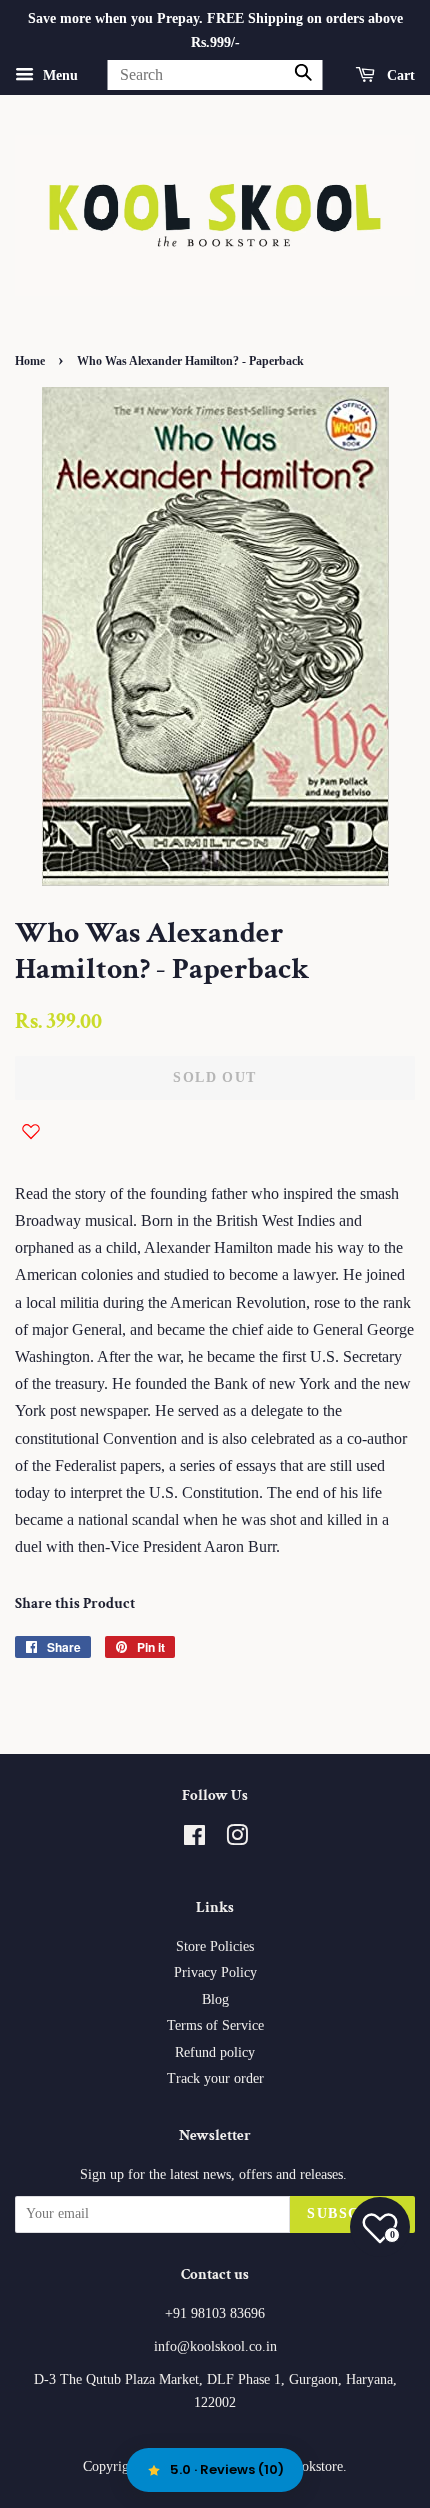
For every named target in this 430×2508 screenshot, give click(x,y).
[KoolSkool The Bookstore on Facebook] (194, 1839)
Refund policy (215, 2052)
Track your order (215, 2078)
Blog (215, 1999)
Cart (399, 74)
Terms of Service (215, 2025)
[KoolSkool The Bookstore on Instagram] (237, 1839)
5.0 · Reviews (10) (227, 2469)
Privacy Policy (215, 1972)
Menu (58, 74)
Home (30, 361)
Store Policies (215, 1946)
